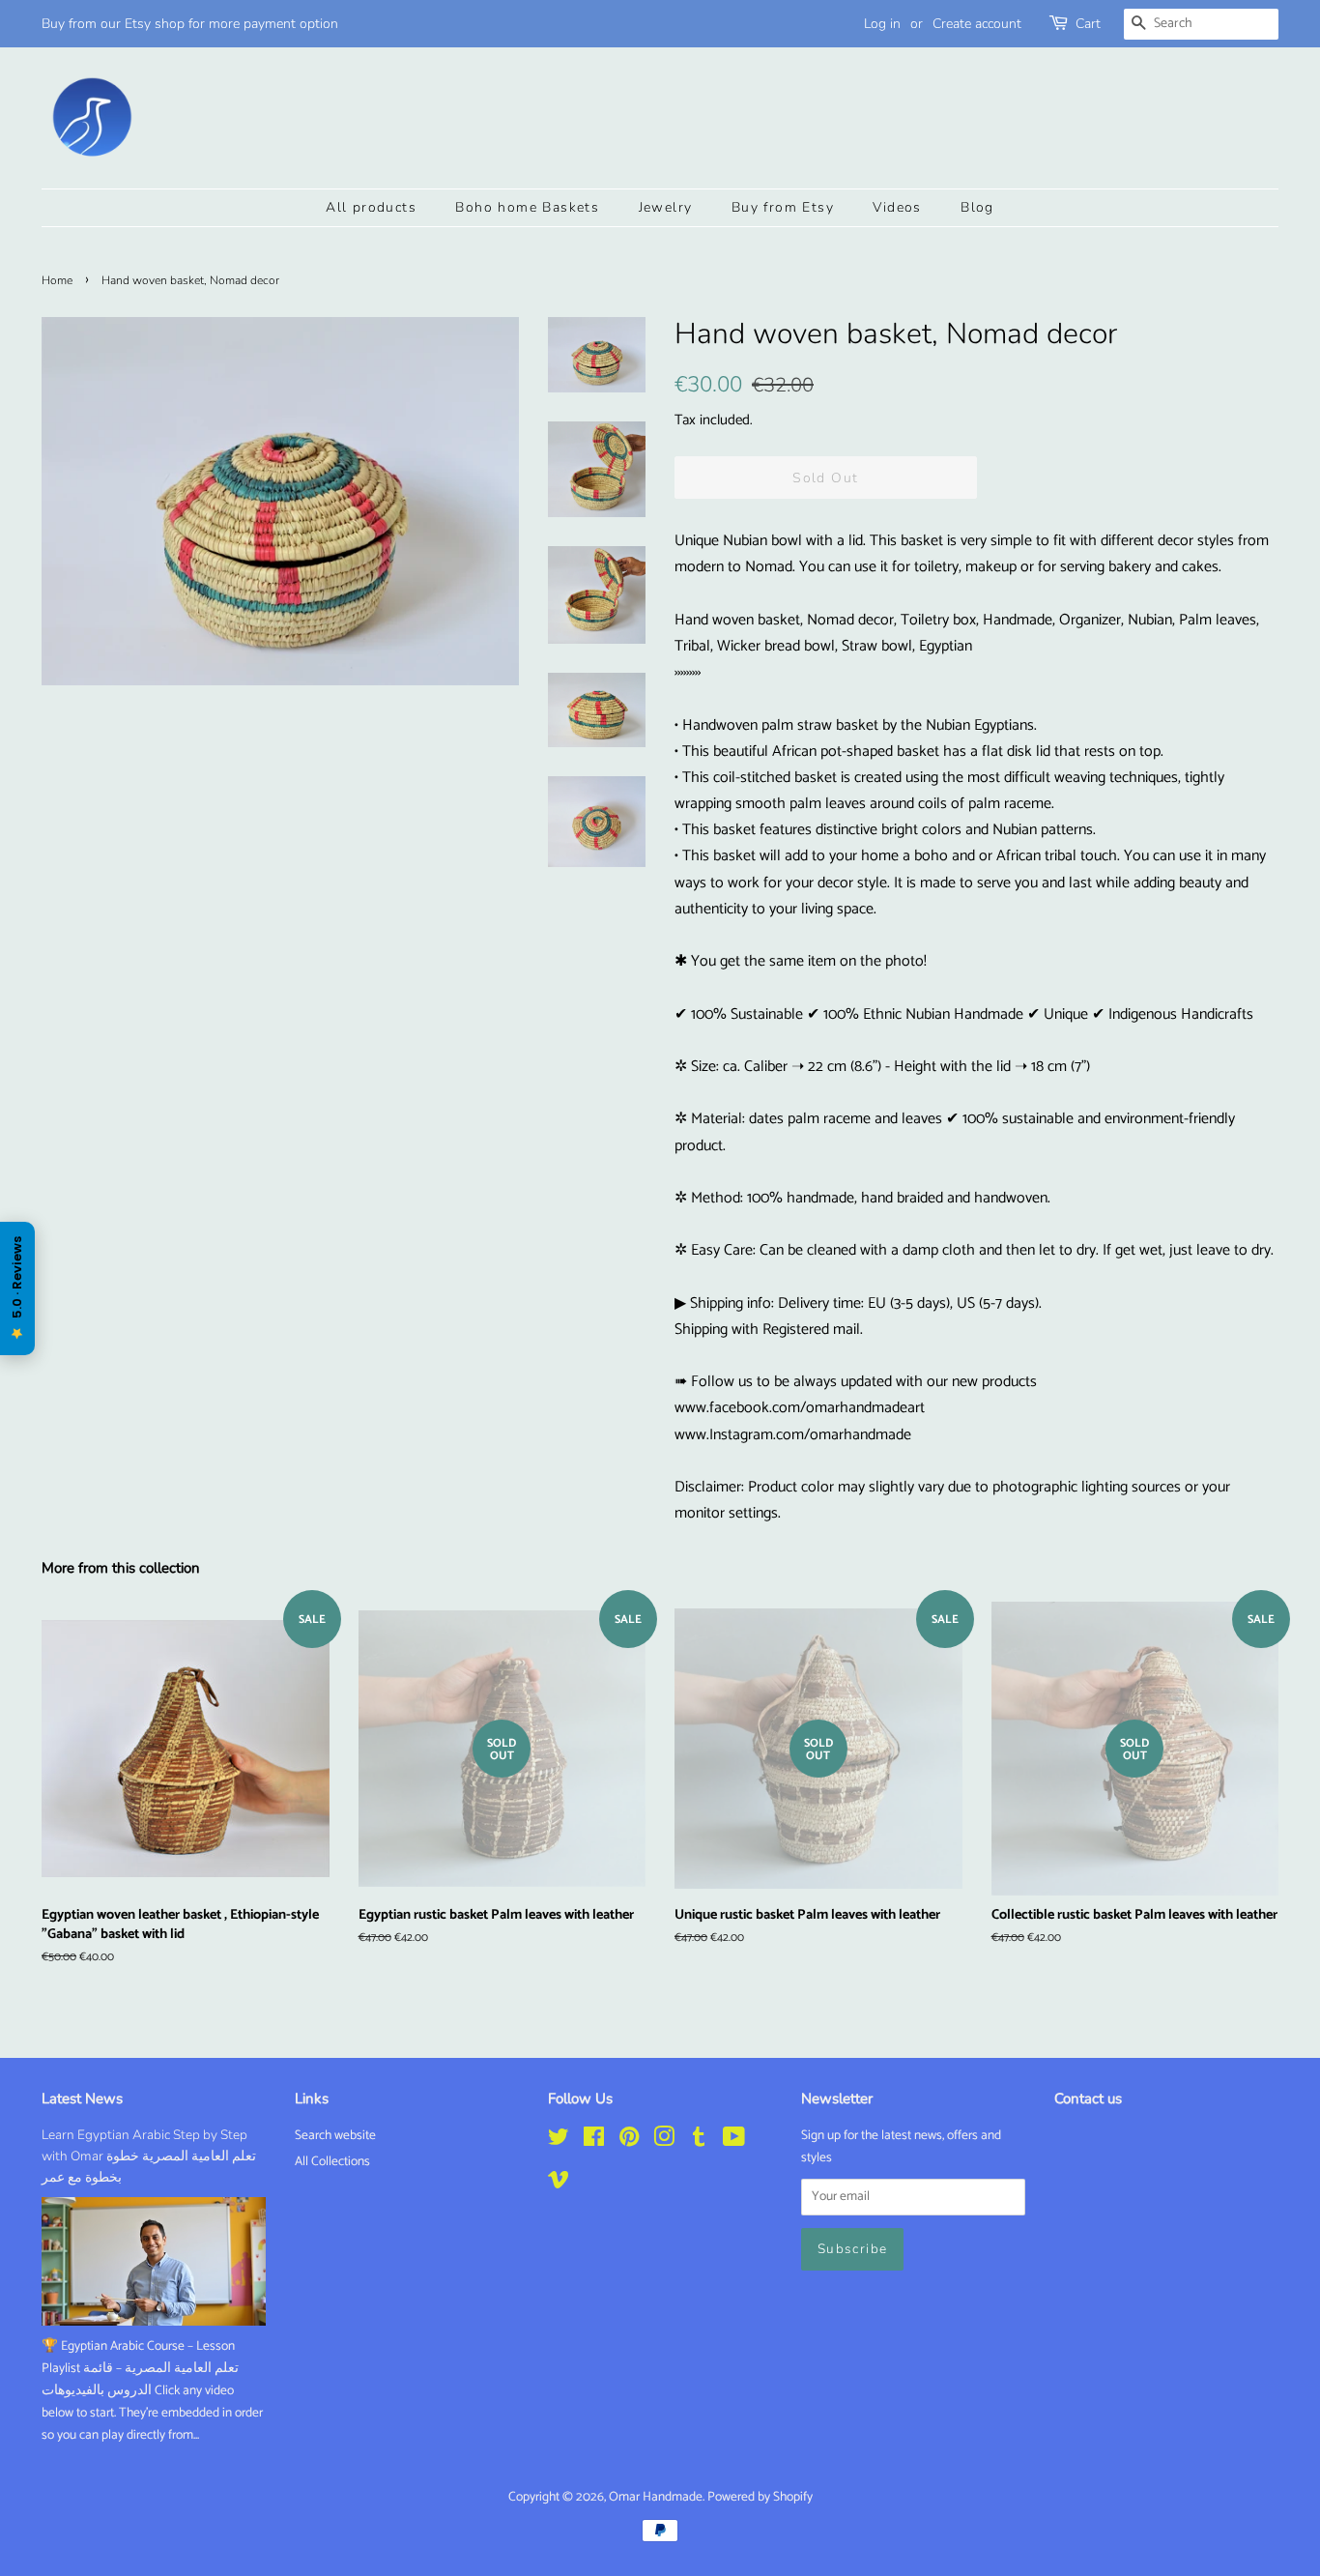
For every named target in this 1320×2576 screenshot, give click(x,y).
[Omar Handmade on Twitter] (559, 2141)
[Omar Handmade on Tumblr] (699, 2141)
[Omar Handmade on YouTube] (734, 2141)
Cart (1088, 24)
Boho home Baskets (527, 207)
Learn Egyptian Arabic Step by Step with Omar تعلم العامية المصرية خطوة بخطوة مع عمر (149, 2156)
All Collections (332, 2161)
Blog (977, 207)
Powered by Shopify (760, 2497)
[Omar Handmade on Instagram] (664, 2141)
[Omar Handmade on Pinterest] (629, 2141)
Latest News (82, 2098)
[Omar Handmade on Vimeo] (559, 2184)
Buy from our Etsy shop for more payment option (190, 24)
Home (57, 280)
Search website (335, 2135)
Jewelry (666, 207)
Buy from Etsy (783, 207)
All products (371, 207)
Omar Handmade (656, 2497)
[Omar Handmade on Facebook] (594, 2141)
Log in (882, 24)
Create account (977, 24)
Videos (897, 207)
